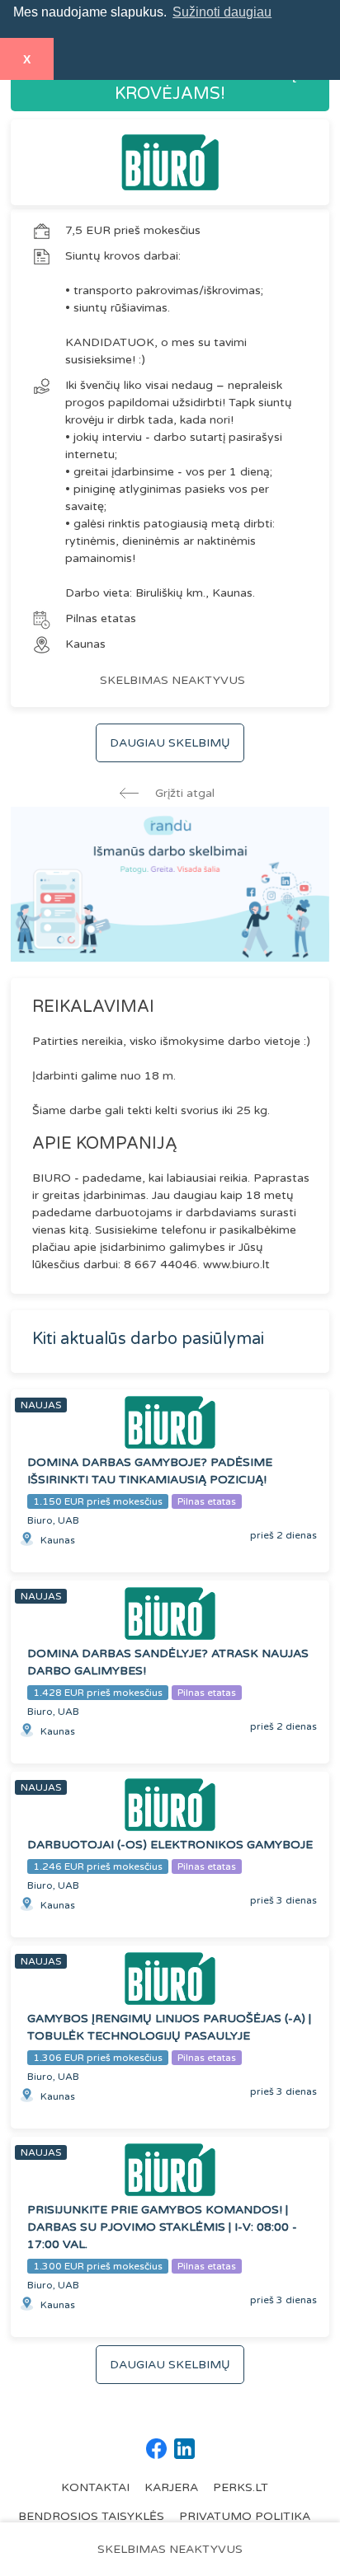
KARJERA (171, 2487)
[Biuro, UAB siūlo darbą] (170, 162)
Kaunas (85, 644)
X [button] (27, 59)
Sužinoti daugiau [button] (222, 12)
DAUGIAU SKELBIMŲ (170, 743)
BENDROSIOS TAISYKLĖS (91, 2516)
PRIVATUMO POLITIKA (245, 2516)
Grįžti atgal (183, 793)
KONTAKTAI (95, 2487)
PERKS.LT (241, 2487)
